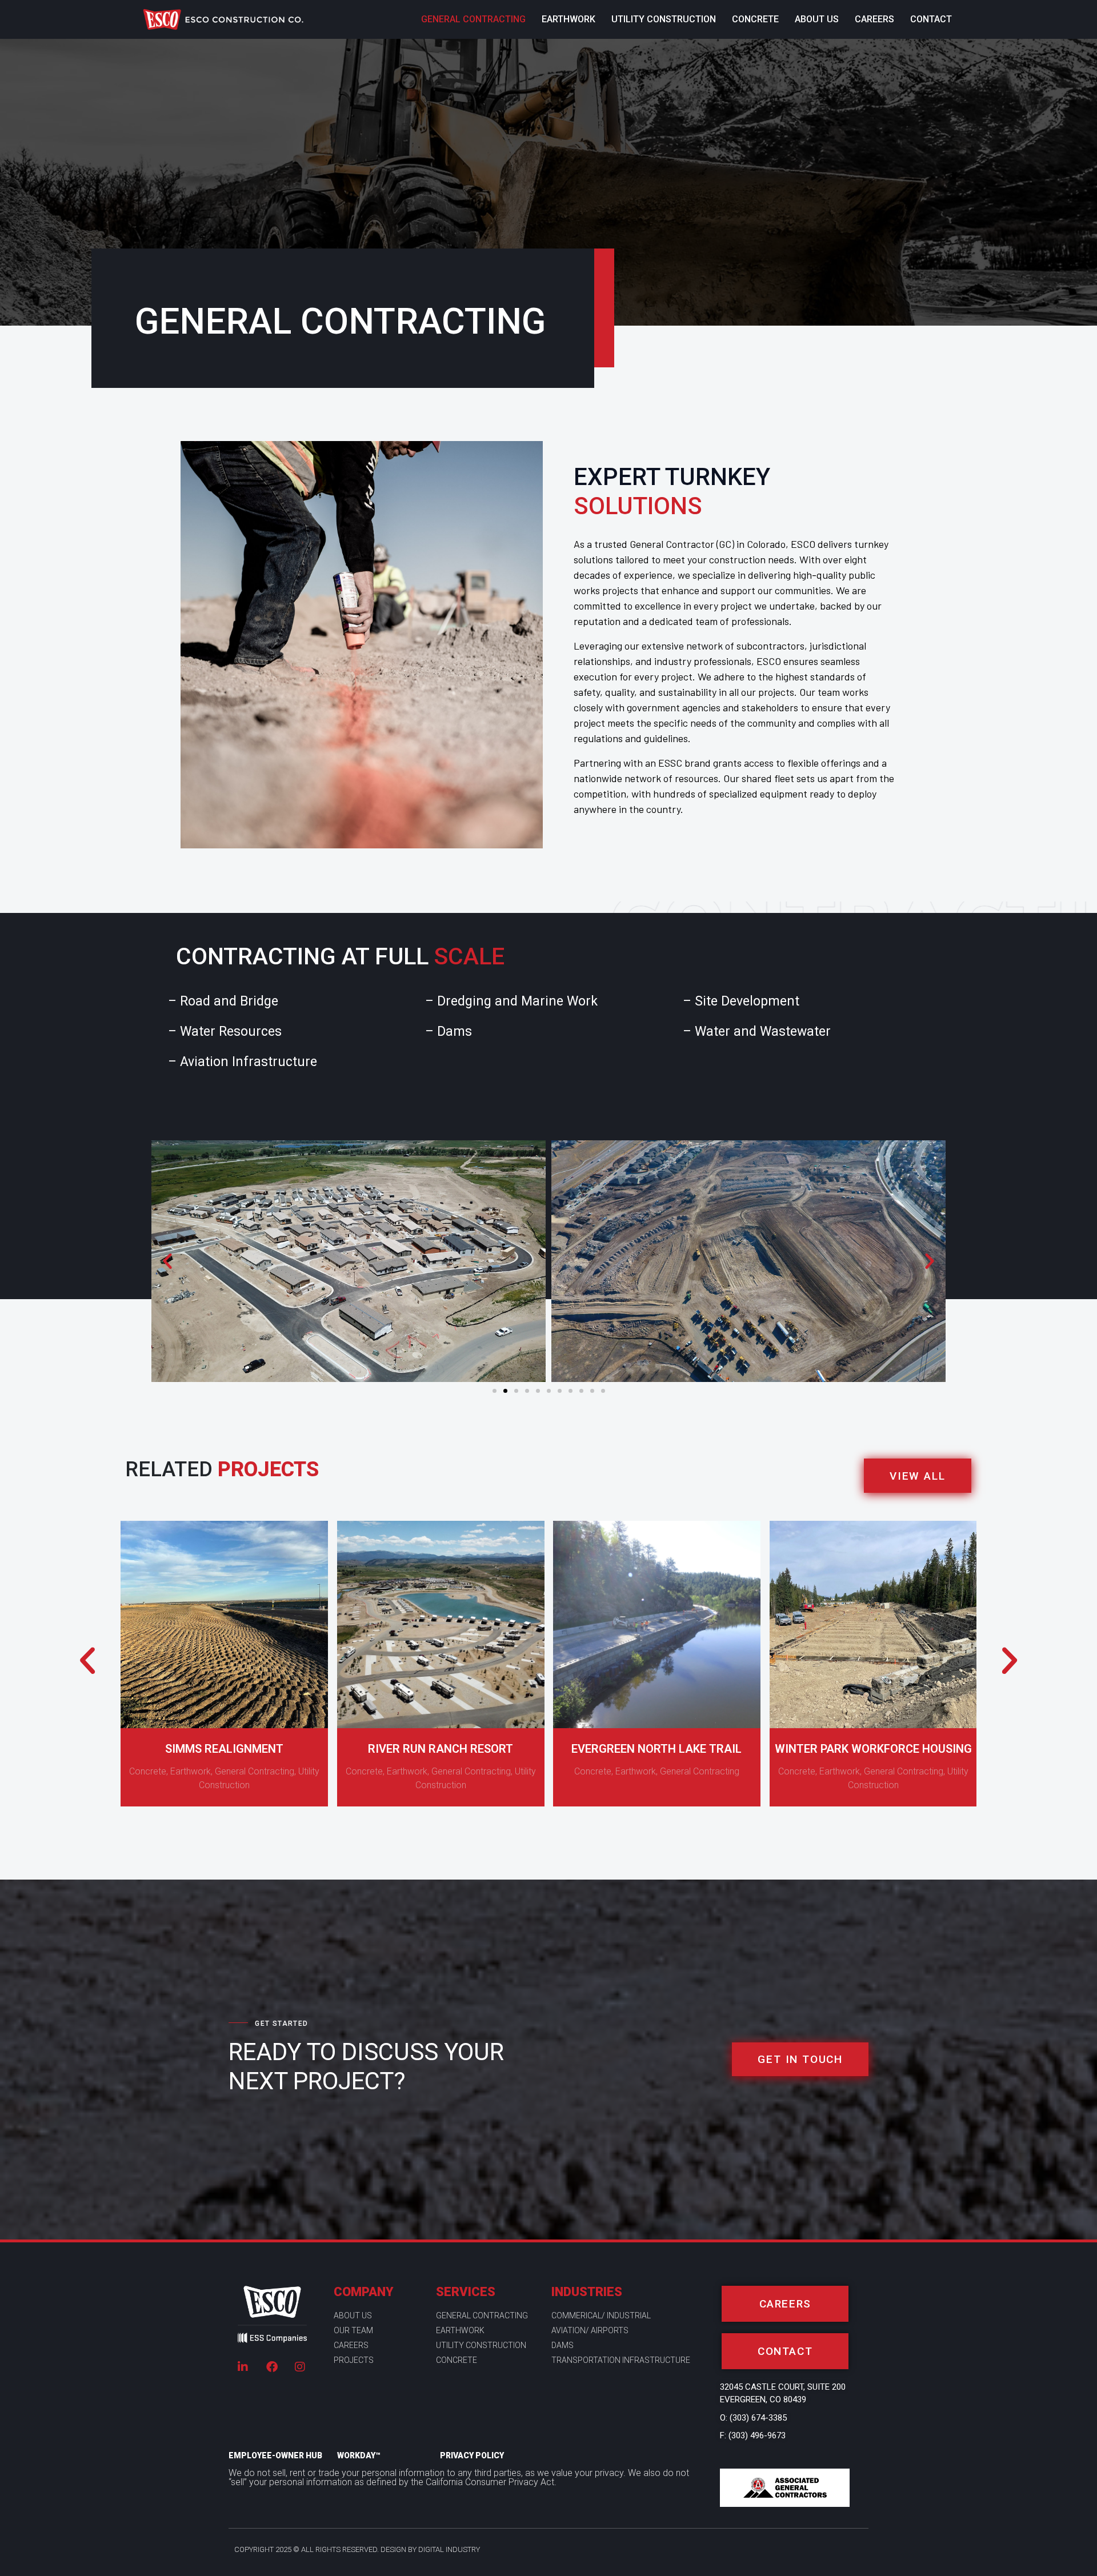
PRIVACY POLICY (472, 2455)
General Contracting (473, 19)
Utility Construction (664, 19)
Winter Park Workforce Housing (873, 1748)
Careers (874, 19)
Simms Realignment (224, 1748)
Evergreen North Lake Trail (656, 1748)
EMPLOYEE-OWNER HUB (275, 2455)
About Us (817, 19)
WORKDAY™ (359, 2455)
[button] (167, 1261)
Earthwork (568, 19)
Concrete (755, 19)
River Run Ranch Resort (441, 1748)
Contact (931, 19)
